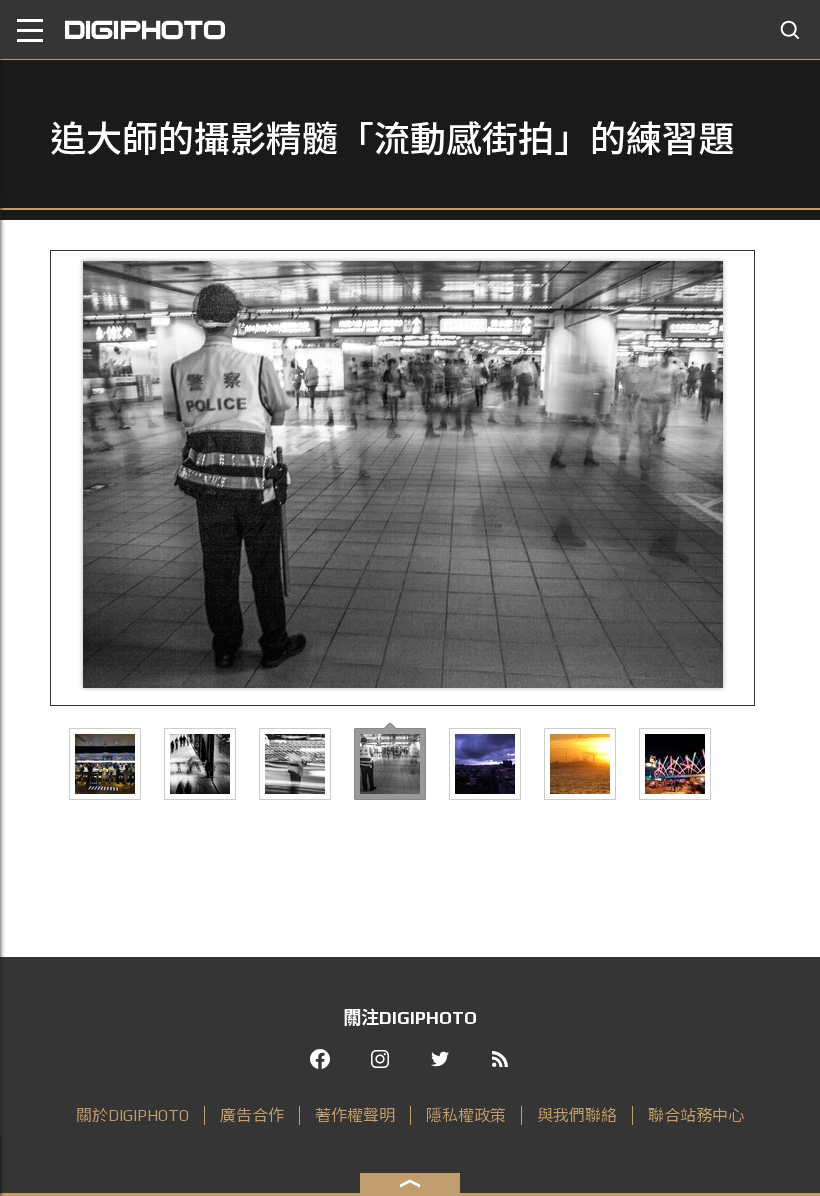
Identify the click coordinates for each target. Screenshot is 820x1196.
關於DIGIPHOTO (132, 1115)
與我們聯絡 (577, 1115)
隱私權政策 (466, 1115)
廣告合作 (252, 1115)
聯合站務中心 (696, 1115)
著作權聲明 (355, 1115)
